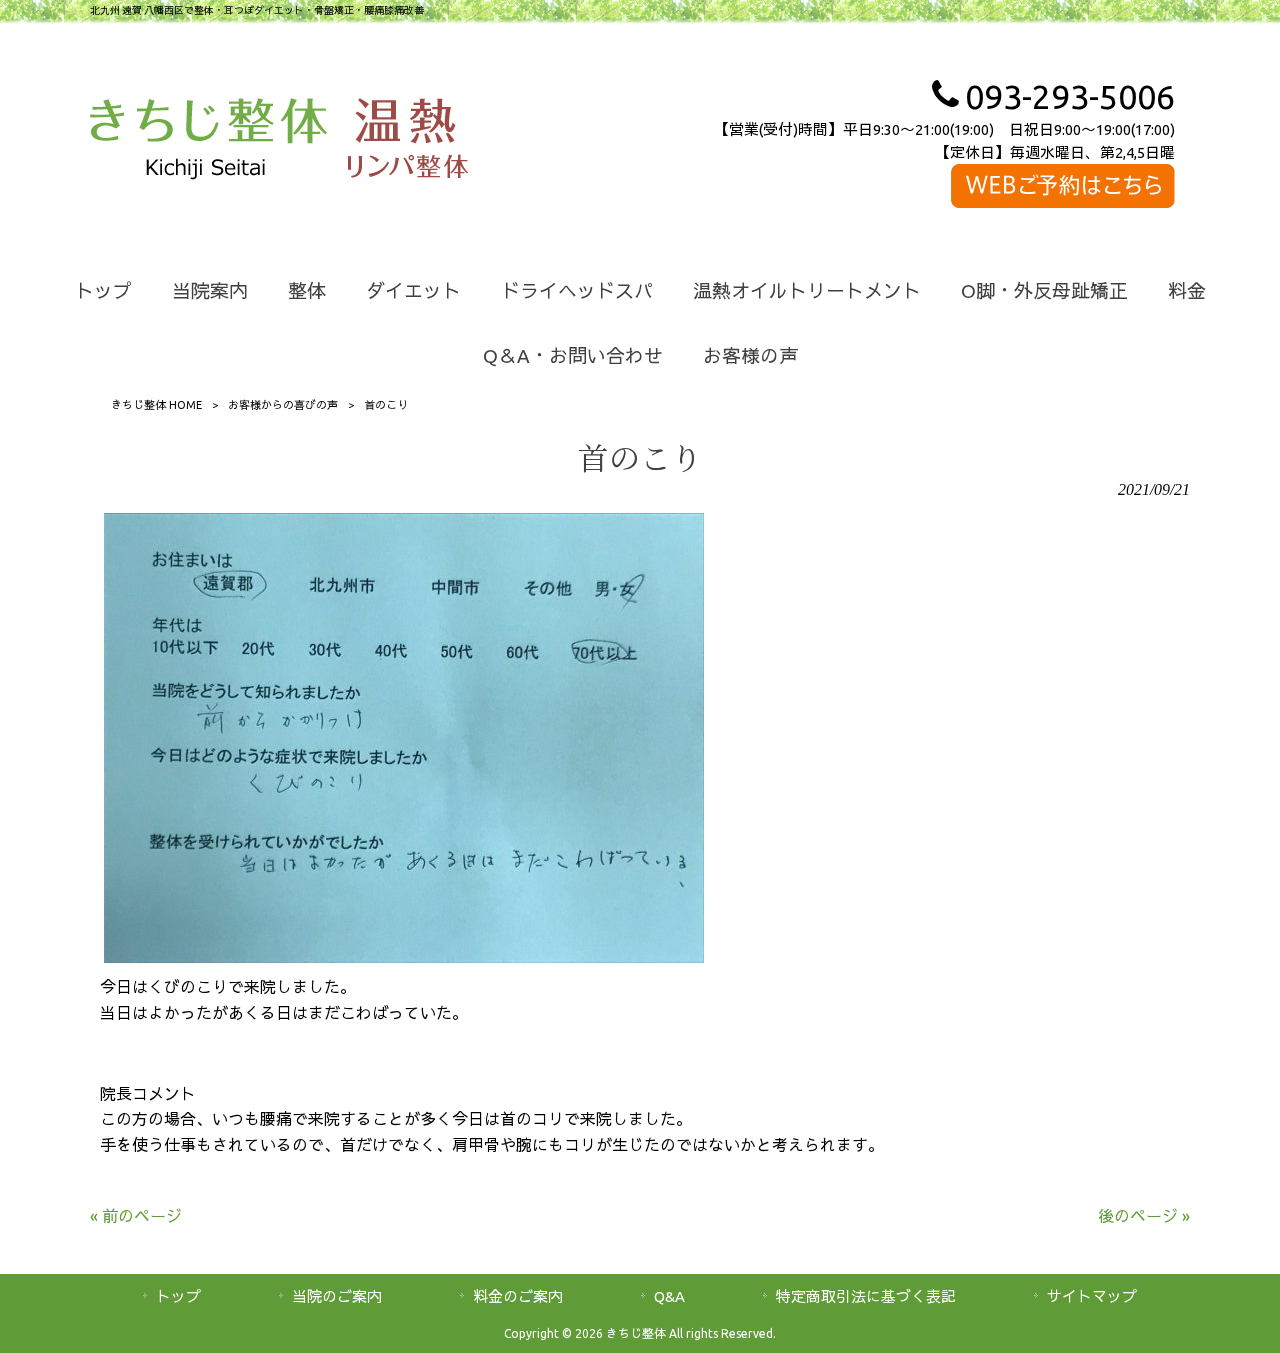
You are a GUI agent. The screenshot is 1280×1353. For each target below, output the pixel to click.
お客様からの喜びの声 (283, 405)
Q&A (669, 1296)
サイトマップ (1092, 1296)
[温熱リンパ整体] (407, 142)
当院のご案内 (337, 1296)
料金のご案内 (518, 1296)
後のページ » (1144, 1216)
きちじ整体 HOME (156, 405)
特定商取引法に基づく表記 (866, 1296)
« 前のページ (136, 1216)
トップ (178, 1296)
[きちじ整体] (208, 142)
